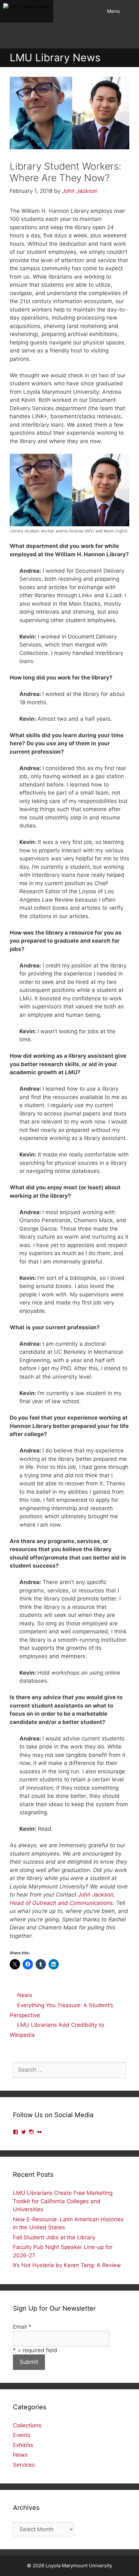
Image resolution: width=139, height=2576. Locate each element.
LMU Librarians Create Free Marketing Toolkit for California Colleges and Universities (63, 2201)
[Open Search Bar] (131, 11)
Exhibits (23, 2445)
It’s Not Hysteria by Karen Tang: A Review (67, 2265)
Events (22, 2435)
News (25, 1995)
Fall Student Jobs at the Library (54, 2237)
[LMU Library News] (27, 11)
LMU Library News (55, 58)
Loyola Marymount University (79, 2566)
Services (24, 2465)
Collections (27, 2425)
